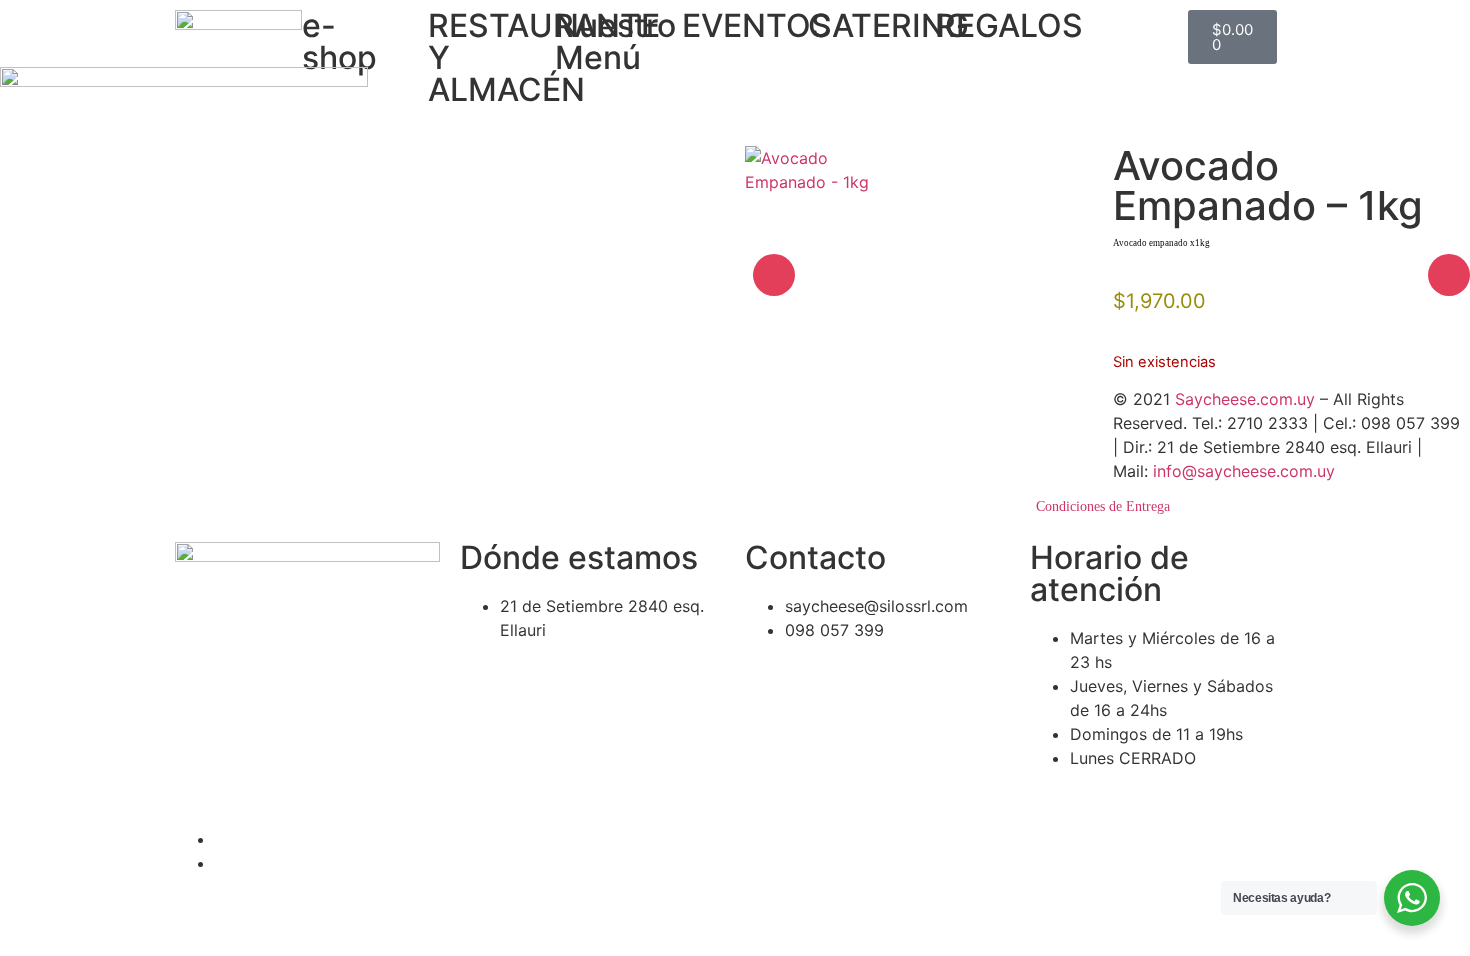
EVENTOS (757, 25)
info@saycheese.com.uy (1244, 471)
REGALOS (1009, 25)
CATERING (888, 25)
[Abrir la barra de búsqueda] (1115, 19)
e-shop (339, 41)
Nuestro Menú (615, 41)
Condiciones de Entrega (1103, 506)
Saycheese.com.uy (1245, 399)
